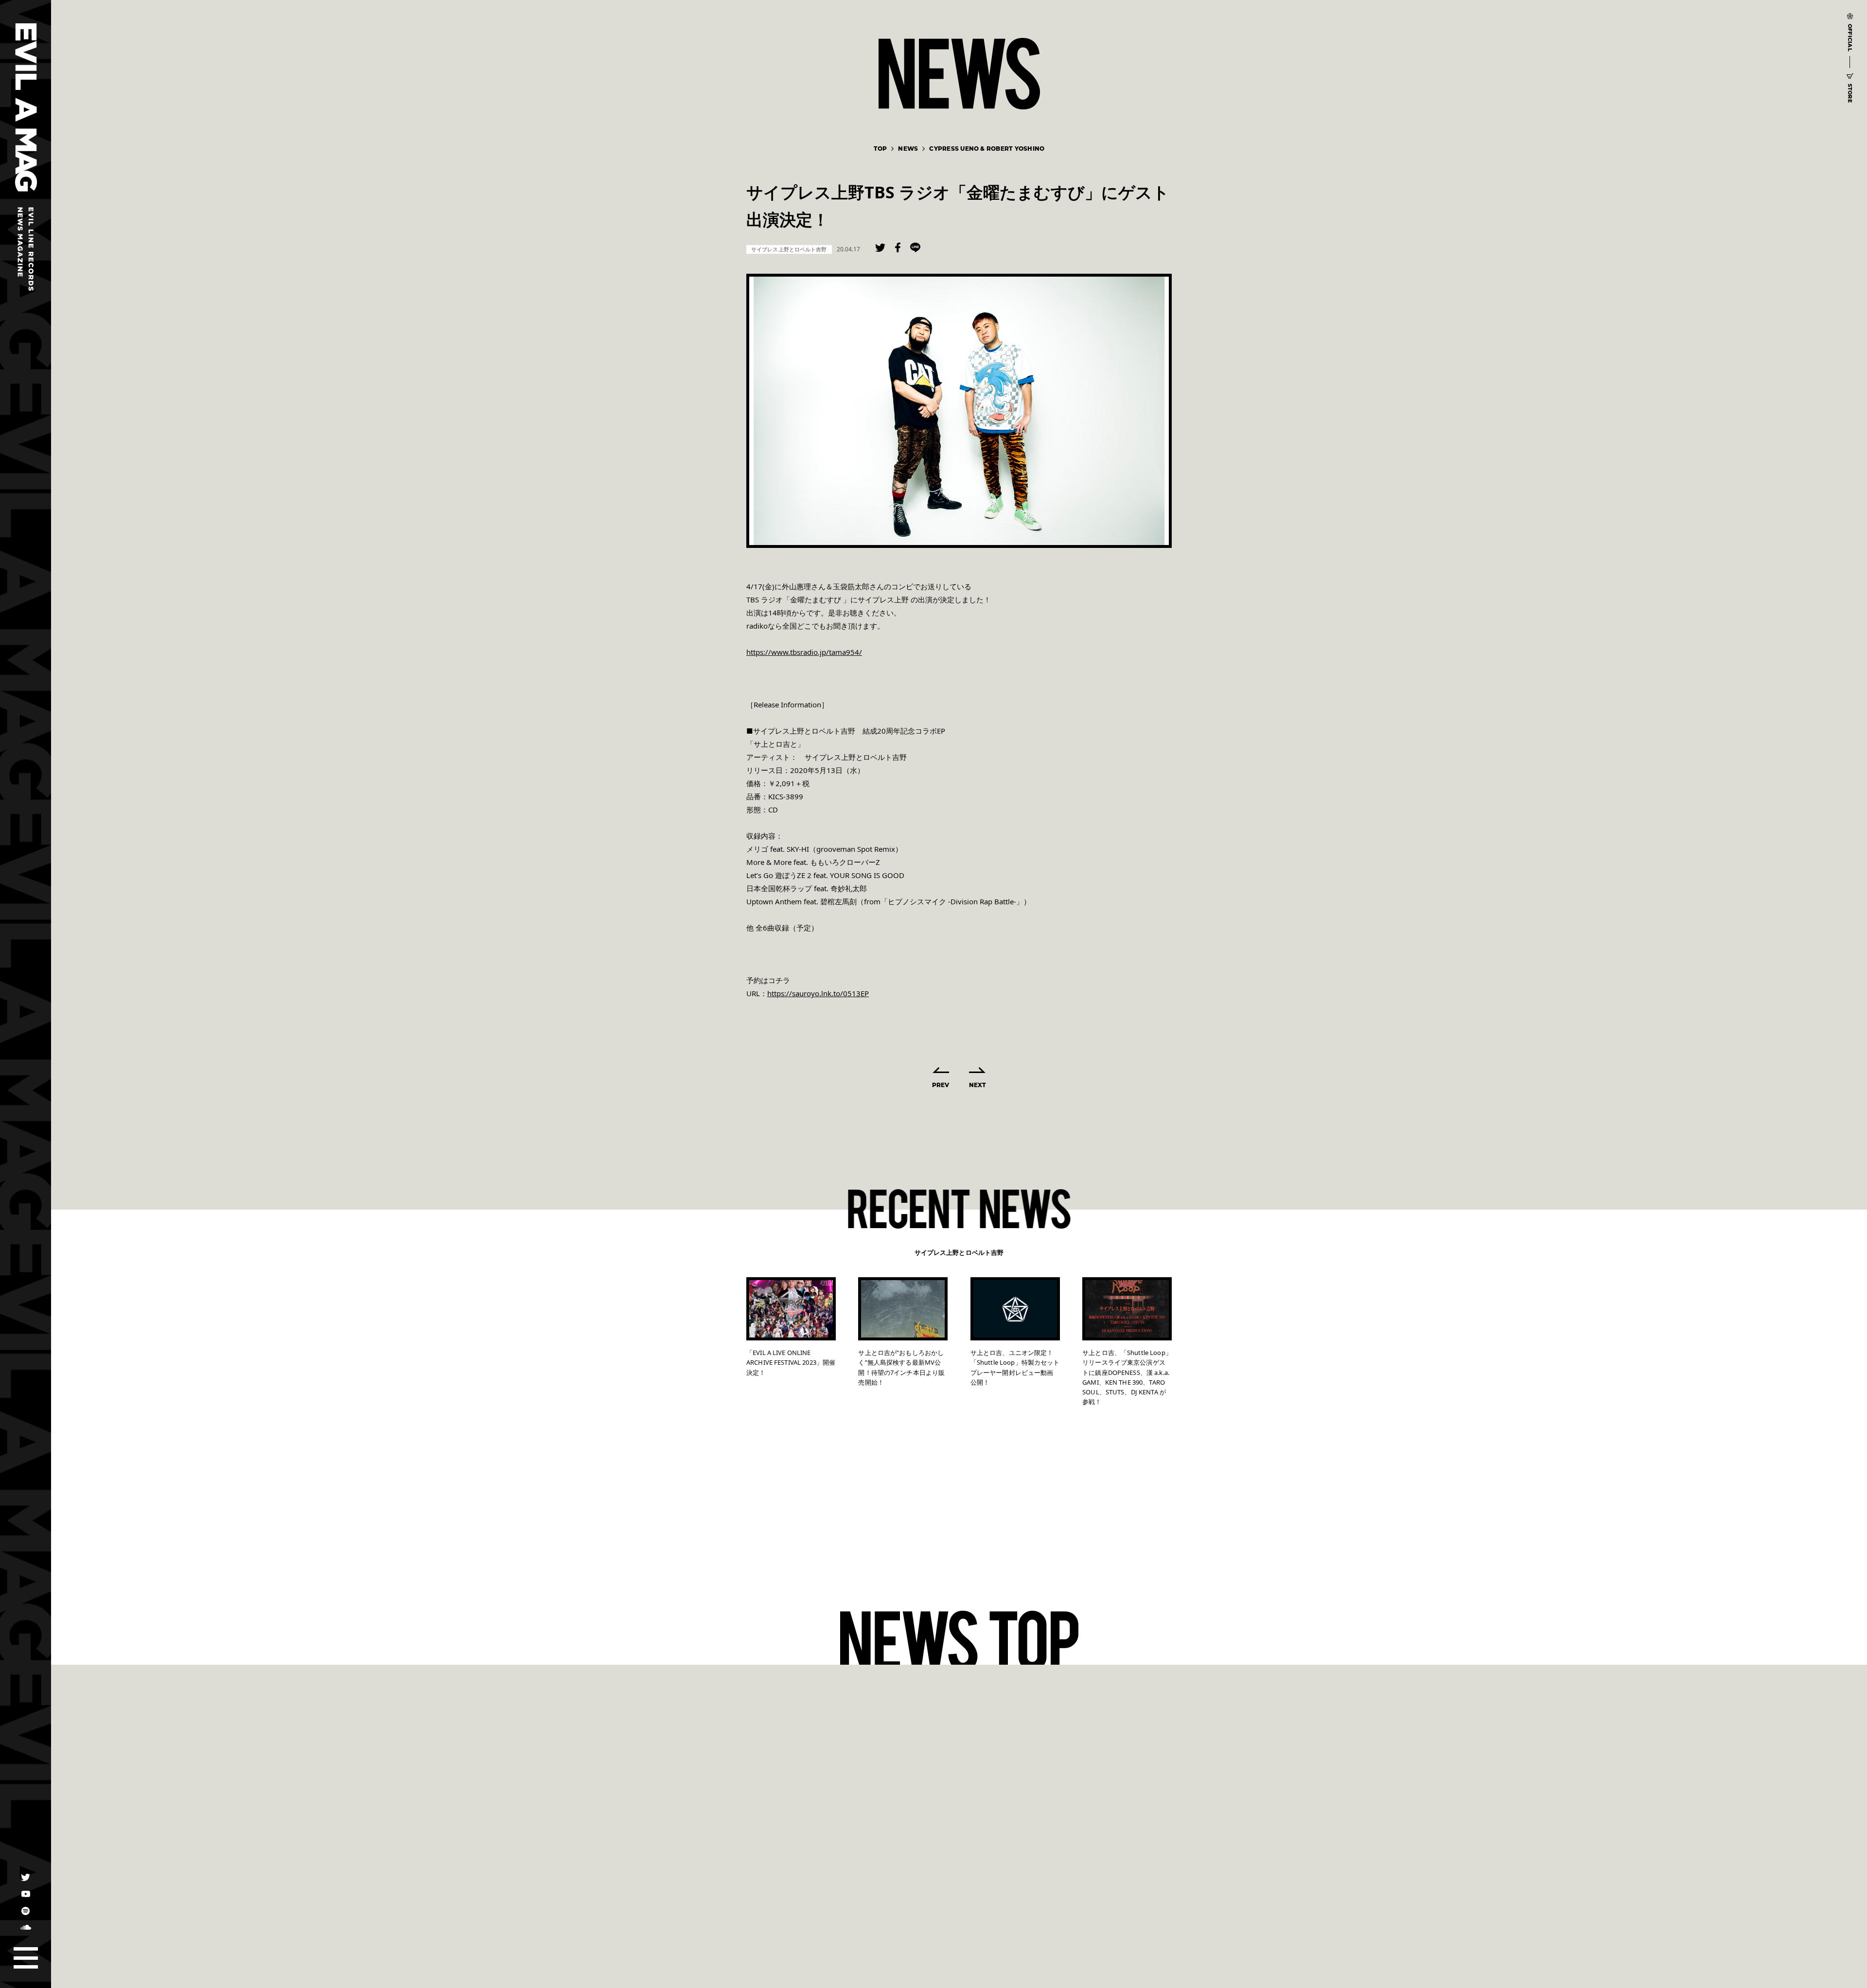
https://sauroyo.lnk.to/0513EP (818, 993)
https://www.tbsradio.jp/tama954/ (804, 652)
